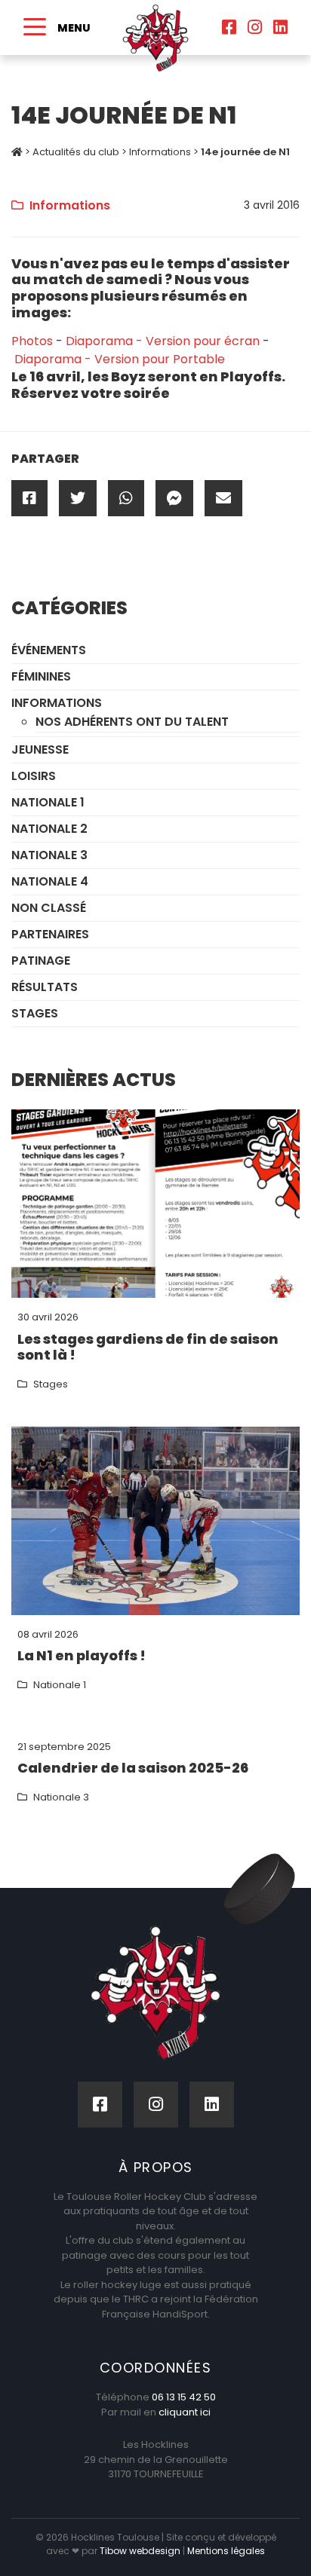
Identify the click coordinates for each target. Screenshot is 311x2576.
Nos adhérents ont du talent (132, 722)
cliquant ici (185, 2412)
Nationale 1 (48, 802)
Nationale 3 (49, 855)
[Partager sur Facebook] (29, 498)
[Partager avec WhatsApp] (126, 498)
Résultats (45, 987)
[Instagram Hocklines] (255, 28)
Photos (32, 341)
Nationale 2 (49, 829)
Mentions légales (226, 2551)
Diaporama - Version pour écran (163, 341)
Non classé (49, 908)
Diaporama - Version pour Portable (120, 359)
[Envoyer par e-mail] (223, 498)
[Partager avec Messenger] (174, 498)
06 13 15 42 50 (184, 2397)
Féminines (41, 676)
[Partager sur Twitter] (78, 498)
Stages (35, 1013)
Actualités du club (76, 152)
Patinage (41, 961)
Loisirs (34, 776)
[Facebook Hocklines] (229, 28)
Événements (49, 650)
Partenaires (50, 934)
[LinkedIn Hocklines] (280, 28)
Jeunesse (40, 750)
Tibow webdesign (140, 2551)
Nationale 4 (50, 881)
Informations (160, 152)
